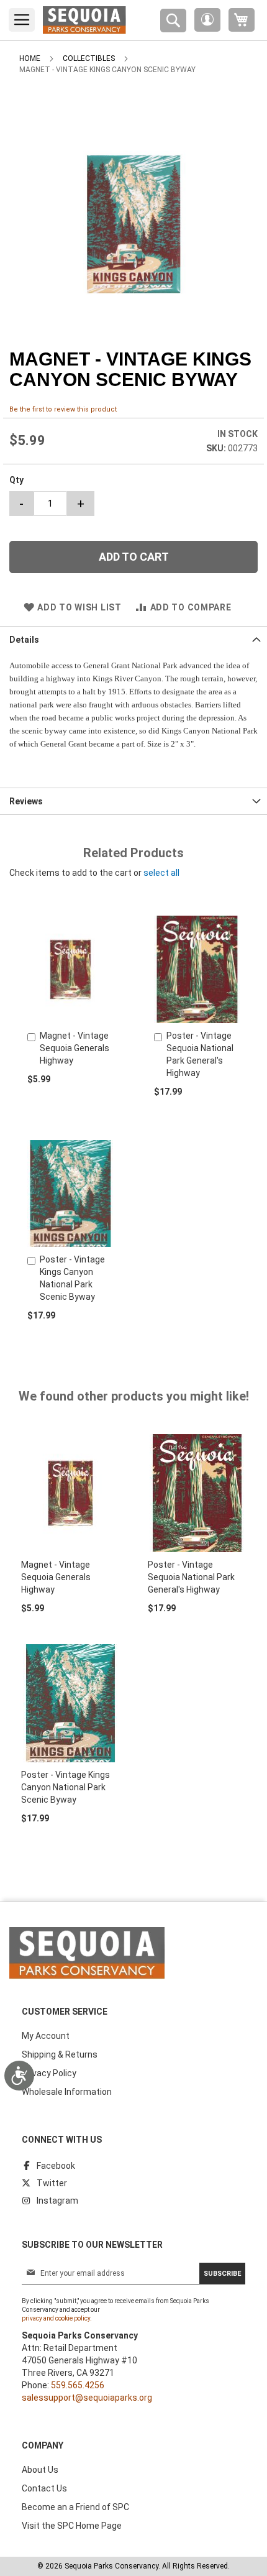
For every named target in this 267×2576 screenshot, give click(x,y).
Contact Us (44, 2488)
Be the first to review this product (63, 409)
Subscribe (222, 2274)
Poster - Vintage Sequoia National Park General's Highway (191, 1577)
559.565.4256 (78, 2385)
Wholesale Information (67, 2092)
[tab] (133, 639)
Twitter (52, 2183)
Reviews (26, 801)
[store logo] (84, 20)
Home (30, 58)
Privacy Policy (49, 2073)
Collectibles (89, 58)
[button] (207, 20)
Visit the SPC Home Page (72, 2526)
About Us (40, 2470)
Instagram (57, 2201)
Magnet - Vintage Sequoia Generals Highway (75, 1048)
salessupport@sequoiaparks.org (87, 2398)
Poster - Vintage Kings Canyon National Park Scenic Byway (66, 1787)
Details (24, 640)
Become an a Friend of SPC (75, 2507)
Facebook (56, 2166)
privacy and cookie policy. (57, 2318)
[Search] (173, 21)
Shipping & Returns (60, 2054)
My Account (46, 2036)
